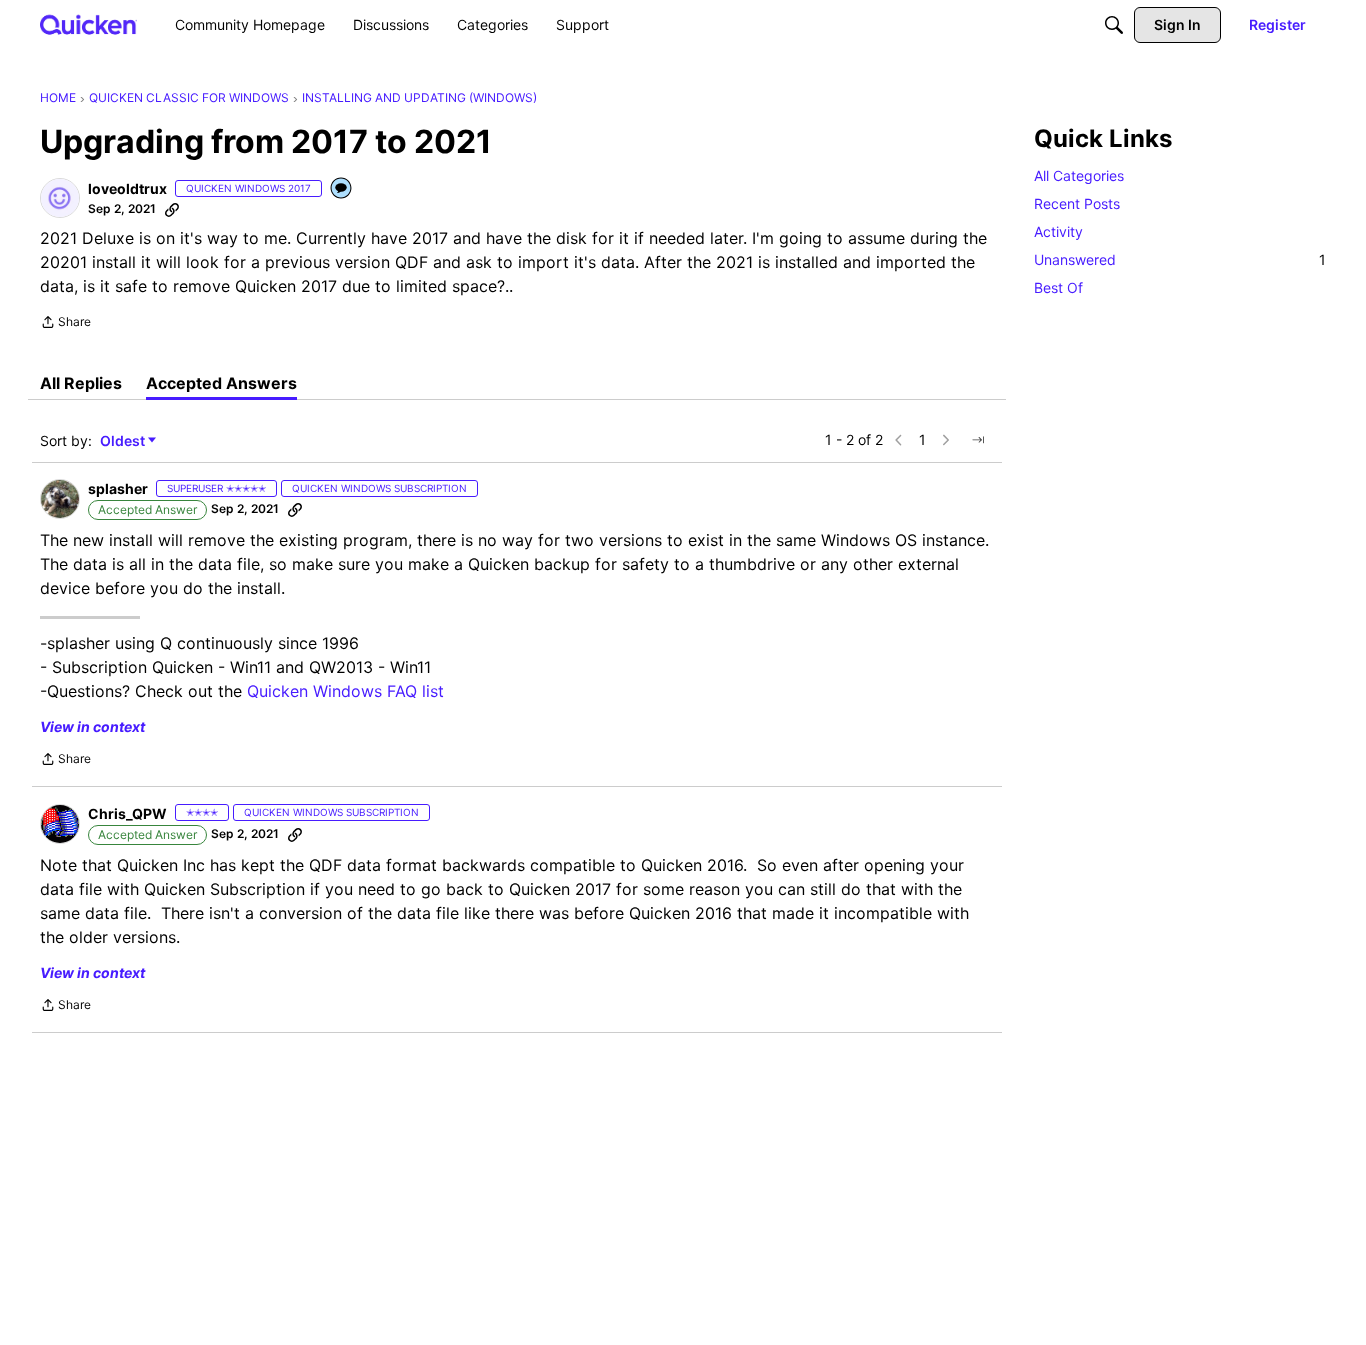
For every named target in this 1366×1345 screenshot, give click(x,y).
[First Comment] (342, 189)
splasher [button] (118, 488)
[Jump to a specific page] (978, 440)
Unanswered (1180, 259)
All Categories (1079, 175)
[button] (60, 198)
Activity (1058, 231)
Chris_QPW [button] (127, 813)
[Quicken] (88, 24)
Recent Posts (1077, 203)
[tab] (81, 383)
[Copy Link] (172, 209)
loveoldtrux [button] (127, 188)
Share (65, 324)
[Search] (1114, 25)
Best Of (1058, 287)
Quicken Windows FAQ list (345, 691)
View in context (92, 726)
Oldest (124, 441)
